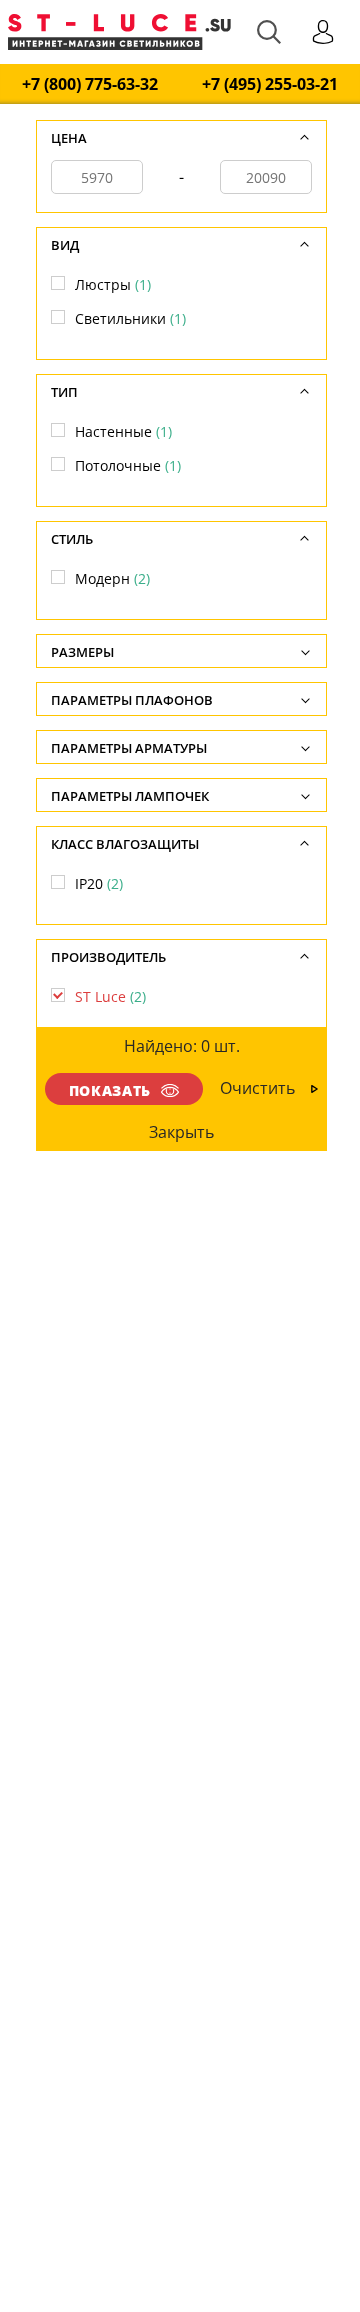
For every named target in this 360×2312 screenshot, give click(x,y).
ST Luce (110, 996)
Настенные (123, 431)
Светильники (130, 318)
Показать (110, 1090)
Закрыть (182, 1132)
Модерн (112, 578)
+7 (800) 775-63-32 (90, 84)
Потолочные (128, 465)
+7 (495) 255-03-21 (270, 84)
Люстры (113, 284)
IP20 (99, 883)
